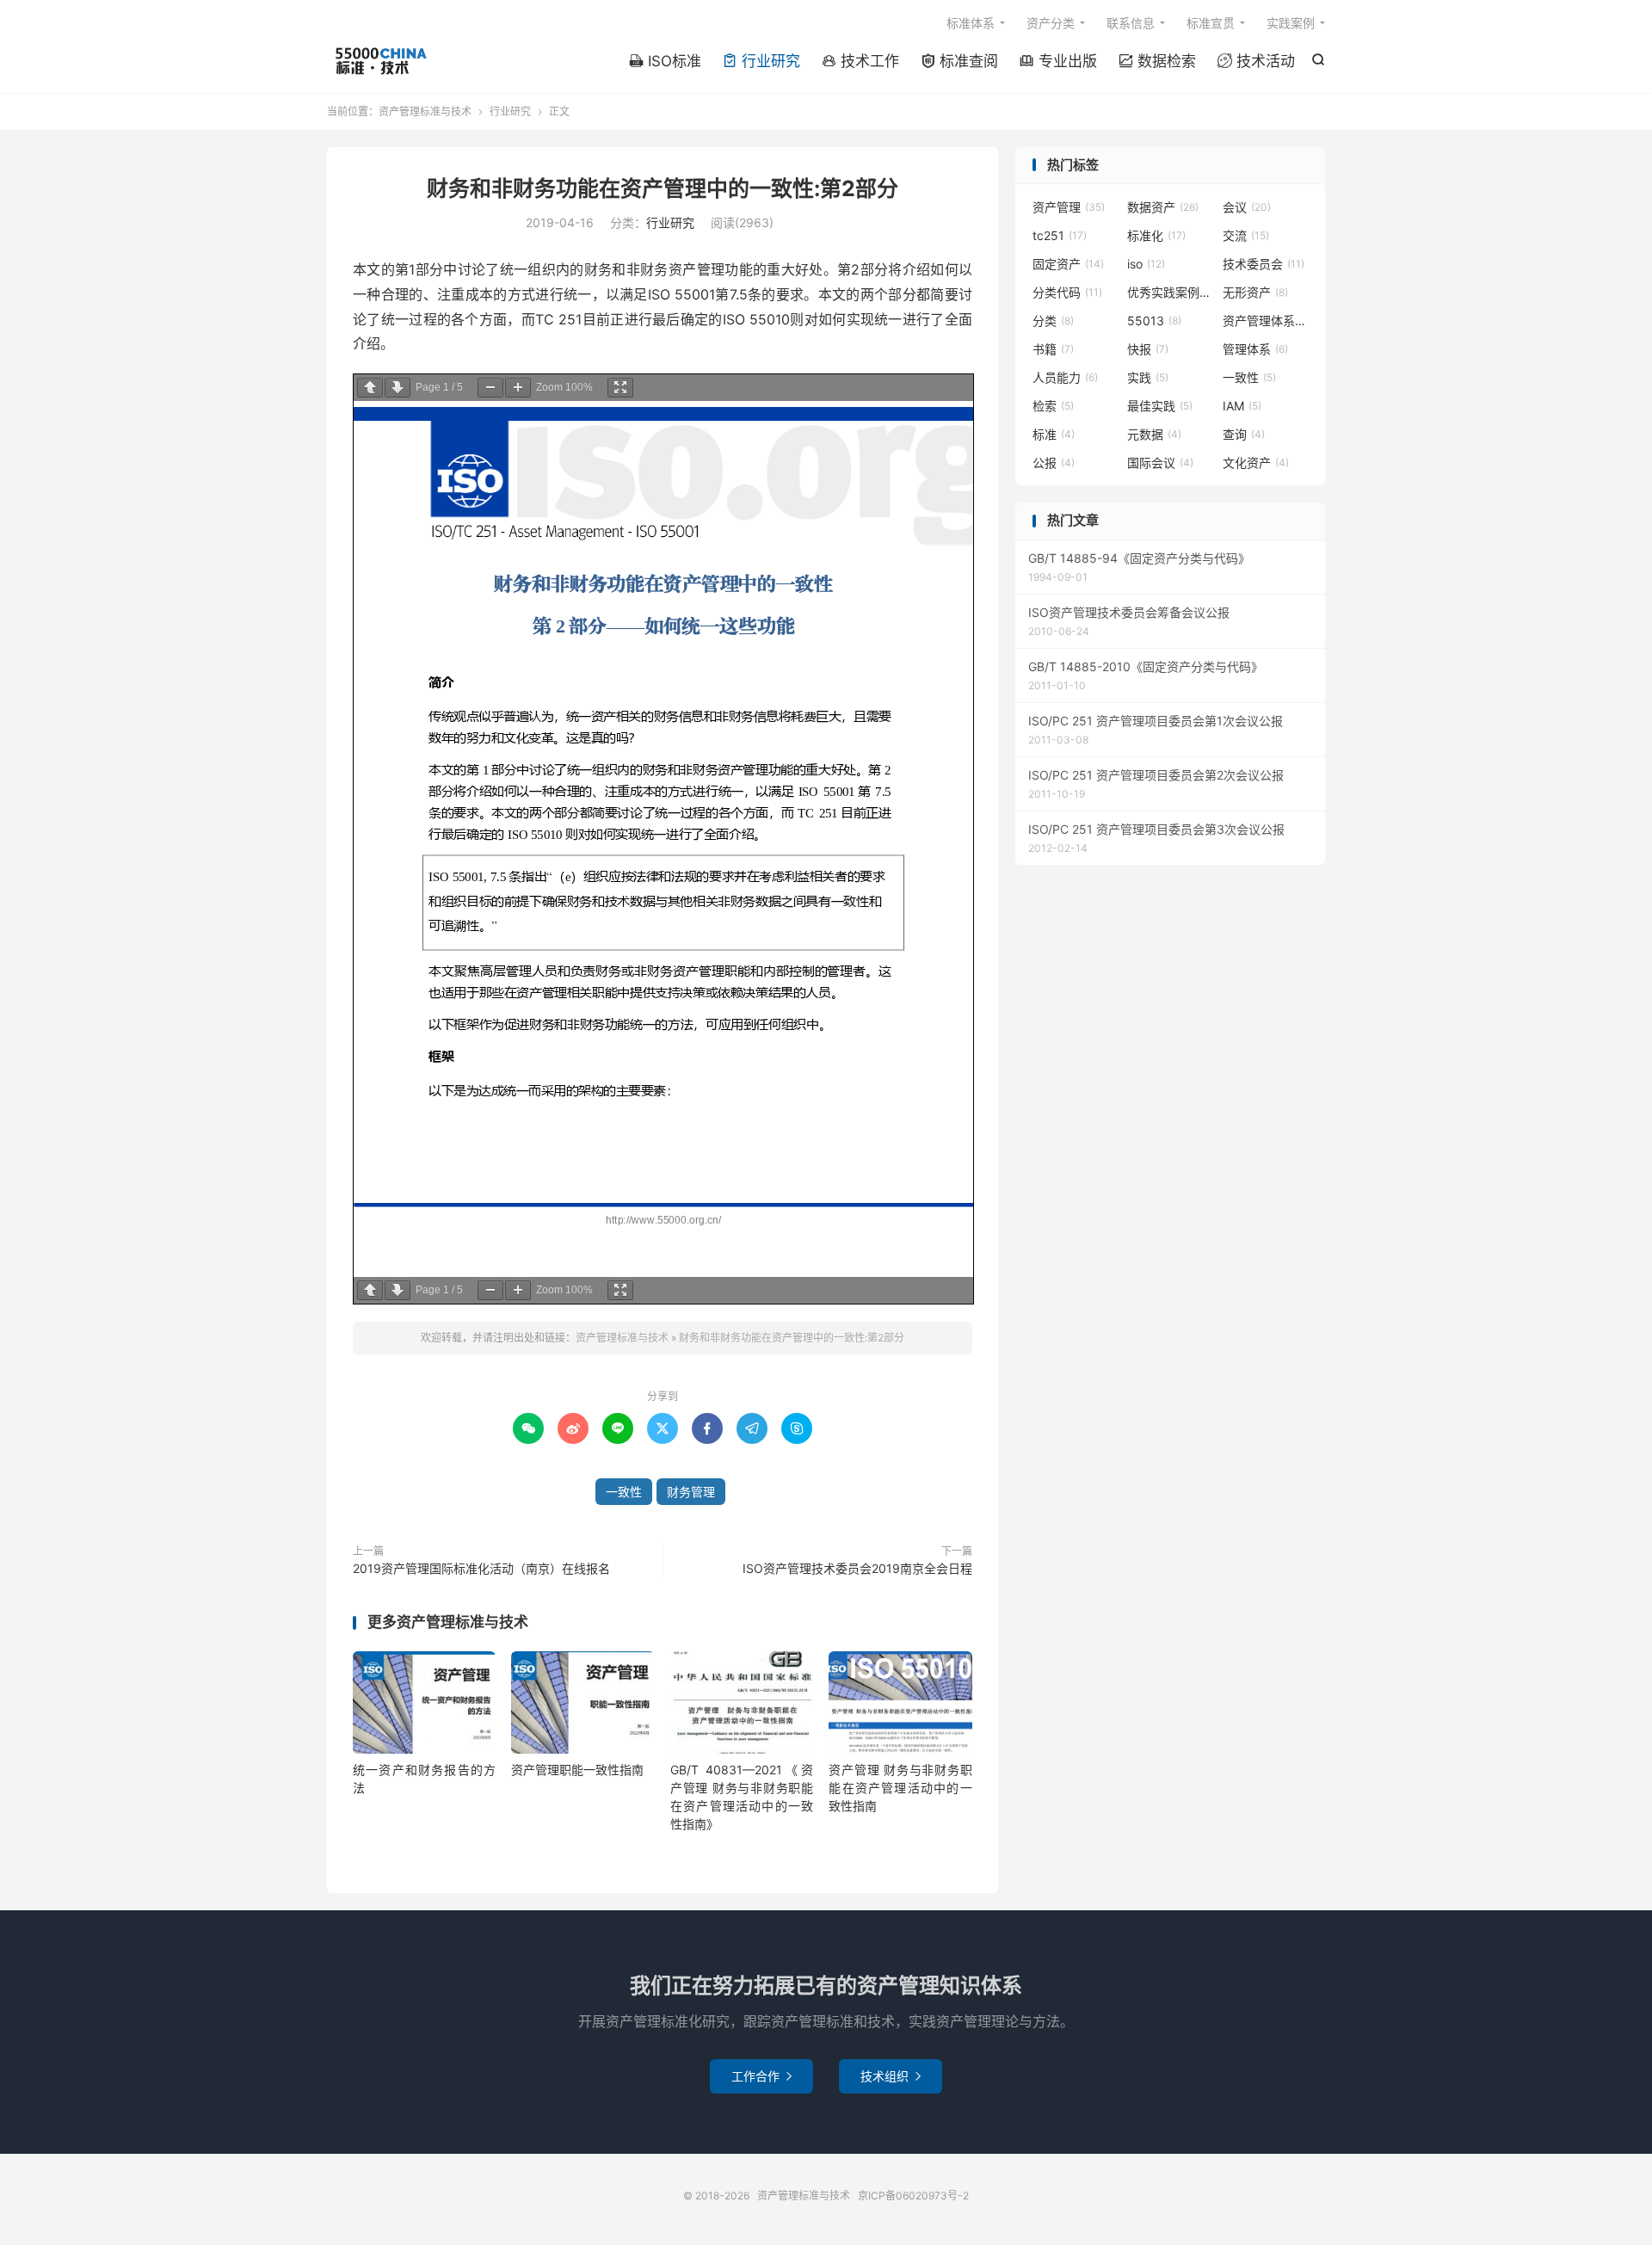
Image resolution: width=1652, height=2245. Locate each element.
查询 (1244, 434)
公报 (1054, 463)
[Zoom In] (518, 388)
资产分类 (1051, 23)
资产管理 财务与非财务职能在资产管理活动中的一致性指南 (900, 1788)
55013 (1154, 321)
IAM (1242, 406)
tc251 (1060, 235)
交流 (1246, 235)
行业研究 (761, 61)
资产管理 (1069, 207)
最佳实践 (1160, 406)
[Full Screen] (620, 388)
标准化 (1156, 235)
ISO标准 (665, 61)
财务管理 (691, 1492)
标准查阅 (959, 61)
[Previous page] (370, 388)
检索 (1053, 406)
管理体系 (1255, 349)
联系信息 (1131, 23)
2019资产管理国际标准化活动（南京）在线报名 (481, 1568)
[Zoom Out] (490, 388)
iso (1146, 264)
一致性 (624, 1492)
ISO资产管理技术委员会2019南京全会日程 (857, 1568)
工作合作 (761, 2076)
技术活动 (1256, 61)
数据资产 (1163, 207)
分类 (1053, 321)
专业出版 (1058, 61)
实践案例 (1291, 23)
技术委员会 (1264, 264)
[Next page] (398, 388)
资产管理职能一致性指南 (577, 1770)
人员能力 (1065, 377)
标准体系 (971, 23)
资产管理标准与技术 (380, 61)
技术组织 (891, 2076)
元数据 (1154, 434)
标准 (1054, 434)
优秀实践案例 (1170, 292)
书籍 (1053, 349)
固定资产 (1068, 264)
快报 (1148, 349)
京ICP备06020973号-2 (913, 2196)
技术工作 (860, 61)
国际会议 (1160, 463)
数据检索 (1157, 61)
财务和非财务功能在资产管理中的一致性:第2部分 (663, 188)
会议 (1247, 207)
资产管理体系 (1266, 321)
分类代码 (1067, 292)
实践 (1148, 377)
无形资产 (1255, 292)
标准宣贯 (1211, 23)
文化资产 (1256, 463)
